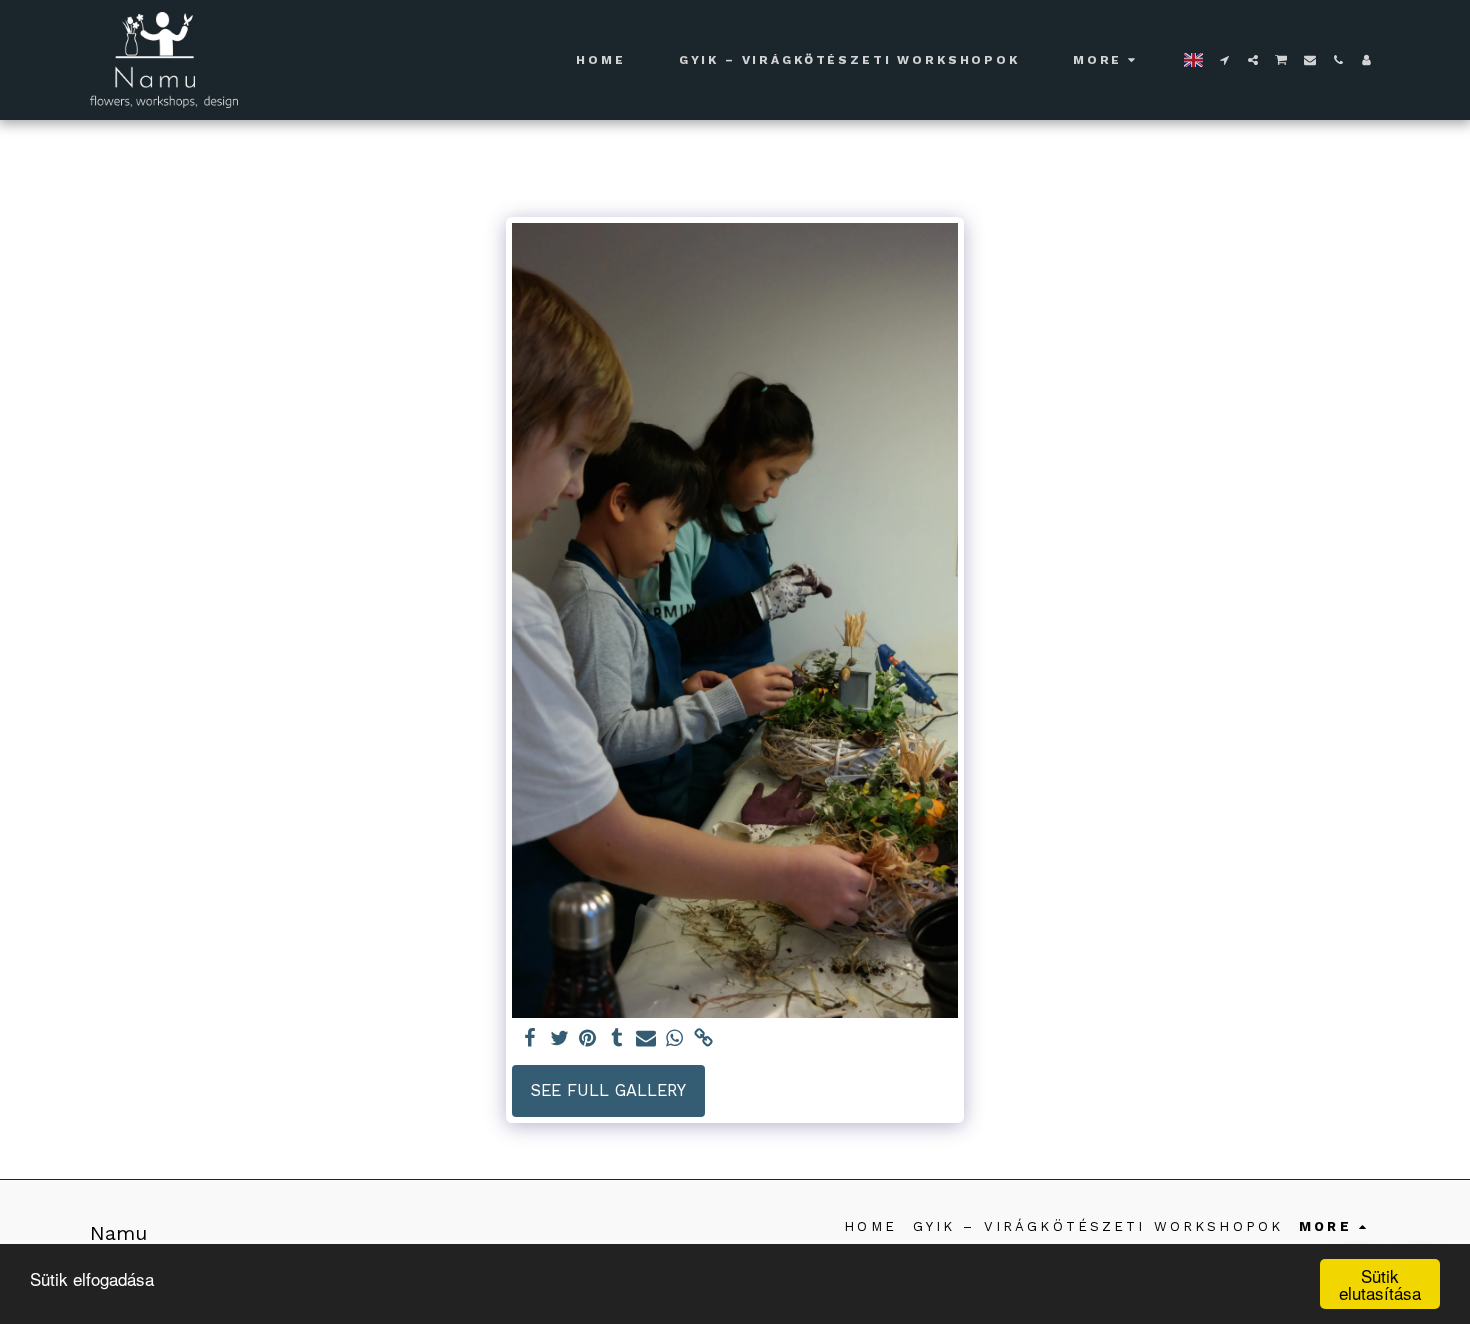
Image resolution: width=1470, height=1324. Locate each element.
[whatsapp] (674, 1039)
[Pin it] (588, 1039)
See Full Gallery (608, 1090)
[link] (703, 1039)
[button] (1225, 60)
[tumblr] (616, 1039)
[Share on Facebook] (530, 1039)
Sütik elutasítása (1380, 1284)
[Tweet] (559, 1039)
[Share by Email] (645, 1039)
